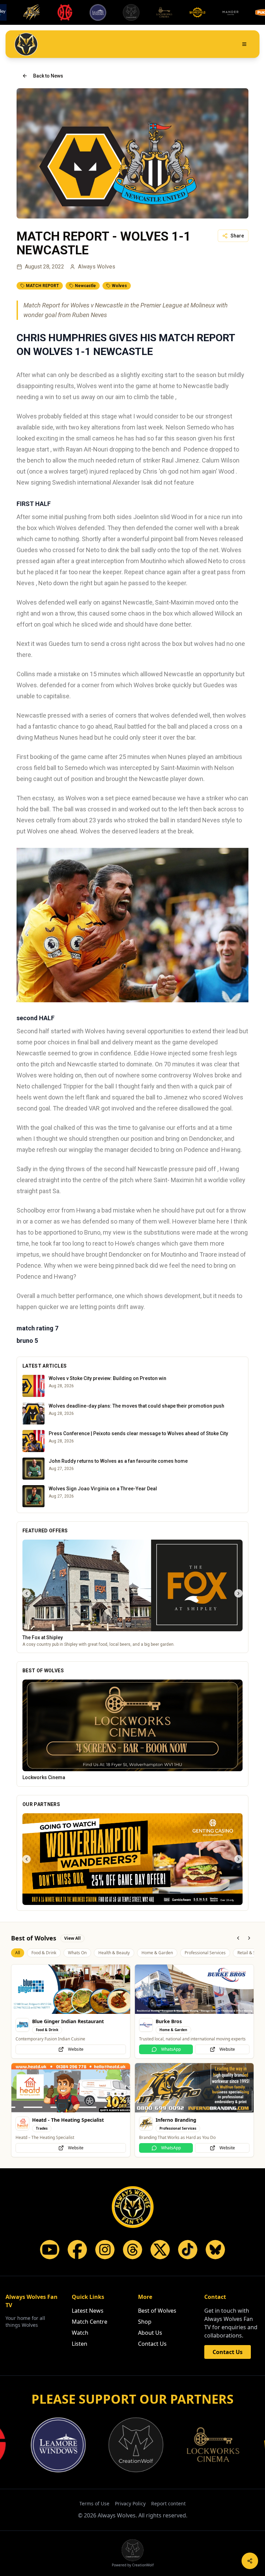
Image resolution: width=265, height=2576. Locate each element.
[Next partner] (238, 1859)
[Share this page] (250, 2561)
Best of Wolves (157, 2311)
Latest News (88, 2311)
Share (237, 236)
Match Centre (90, 2322)
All (18, 1953)
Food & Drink (44, 1953)
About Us (150, 2333)
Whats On (77, 1953)
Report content (168, 2503)
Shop (145, 2322)
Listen (80, 2344)
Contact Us (152, 2344)
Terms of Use (94, 2503)
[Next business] (238, 1593)
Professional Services (205, 1953)
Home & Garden (157, 1953)
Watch (80, 2333)
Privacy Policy (130, 2503)
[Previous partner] (27, 1859)
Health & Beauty (114, 1953)
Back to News (48, 76)
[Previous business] (27, 1593)
